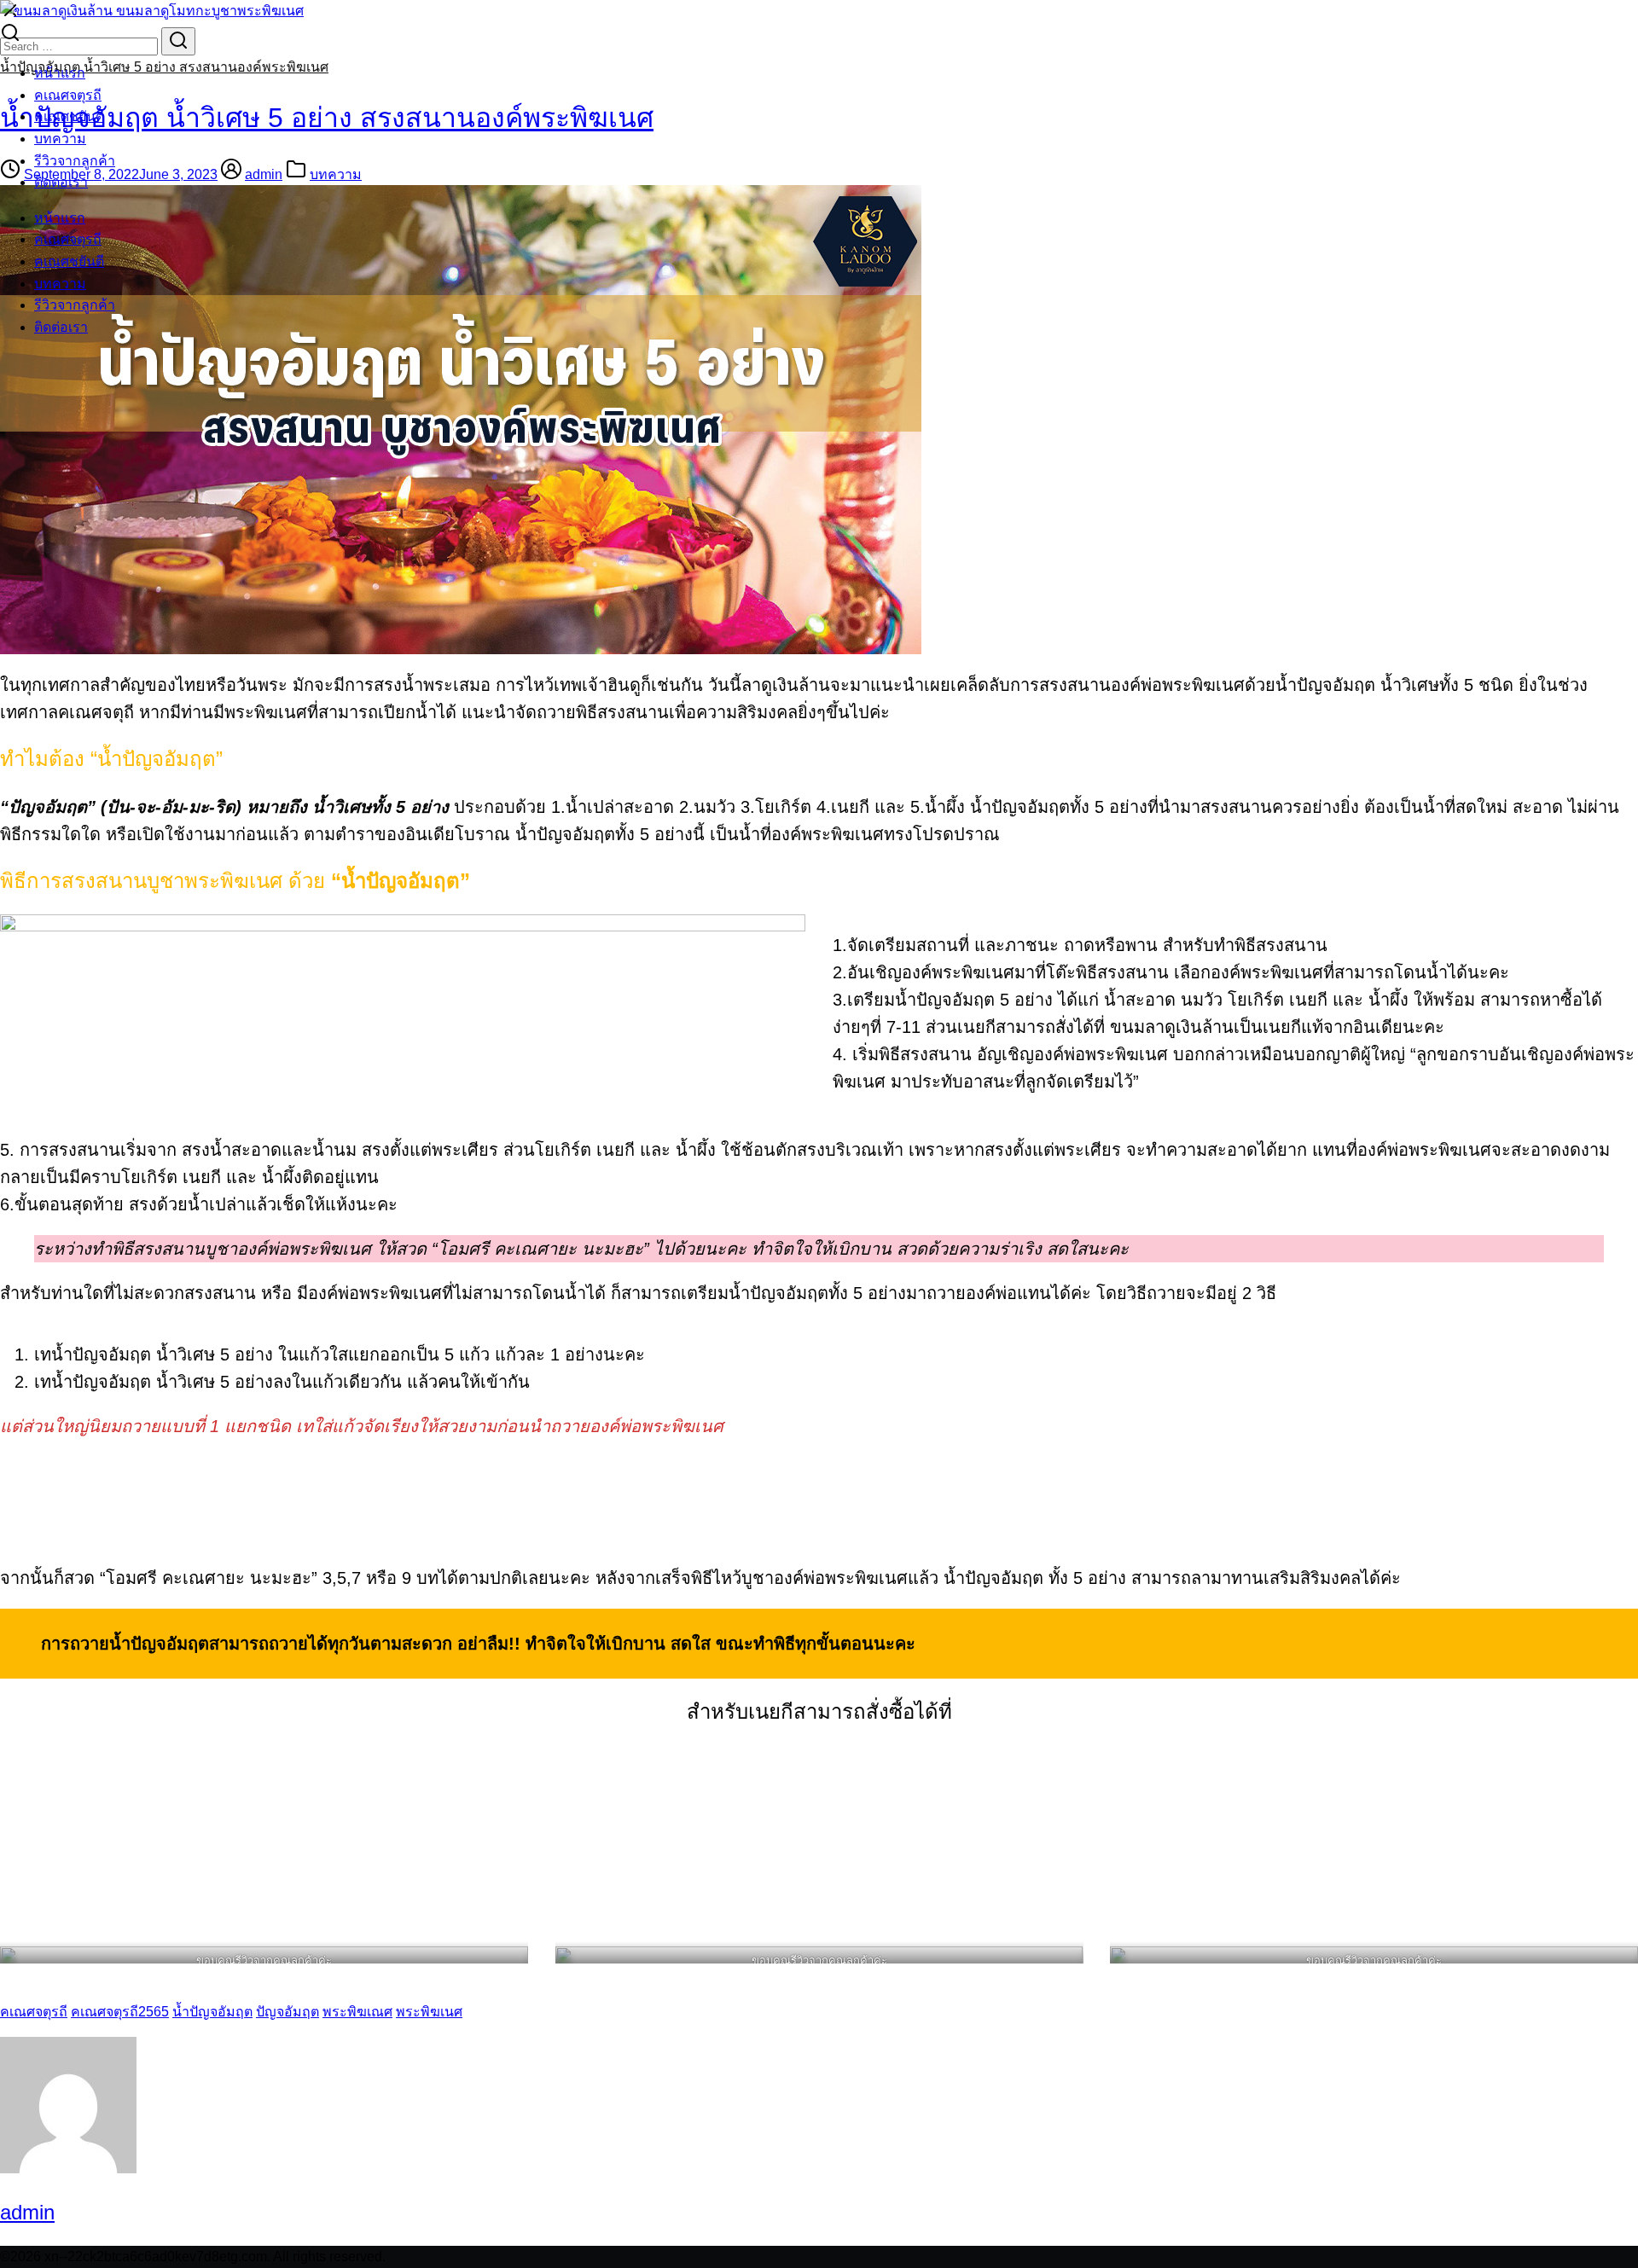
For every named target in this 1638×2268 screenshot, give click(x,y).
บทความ (60, 139)
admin (27, 2212)
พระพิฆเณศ (357, 2012)
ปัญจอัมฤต (288, 2012)
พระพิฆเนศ (429, 2012)
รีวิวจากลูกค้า (75, 161)
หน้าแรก (60, 73)
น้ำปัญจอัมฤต (212, 2012)
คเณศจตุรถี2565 (120, 2012)
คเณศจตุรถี (68, 95)
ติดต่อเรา (61, 182)
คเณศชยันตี (69, 116)
